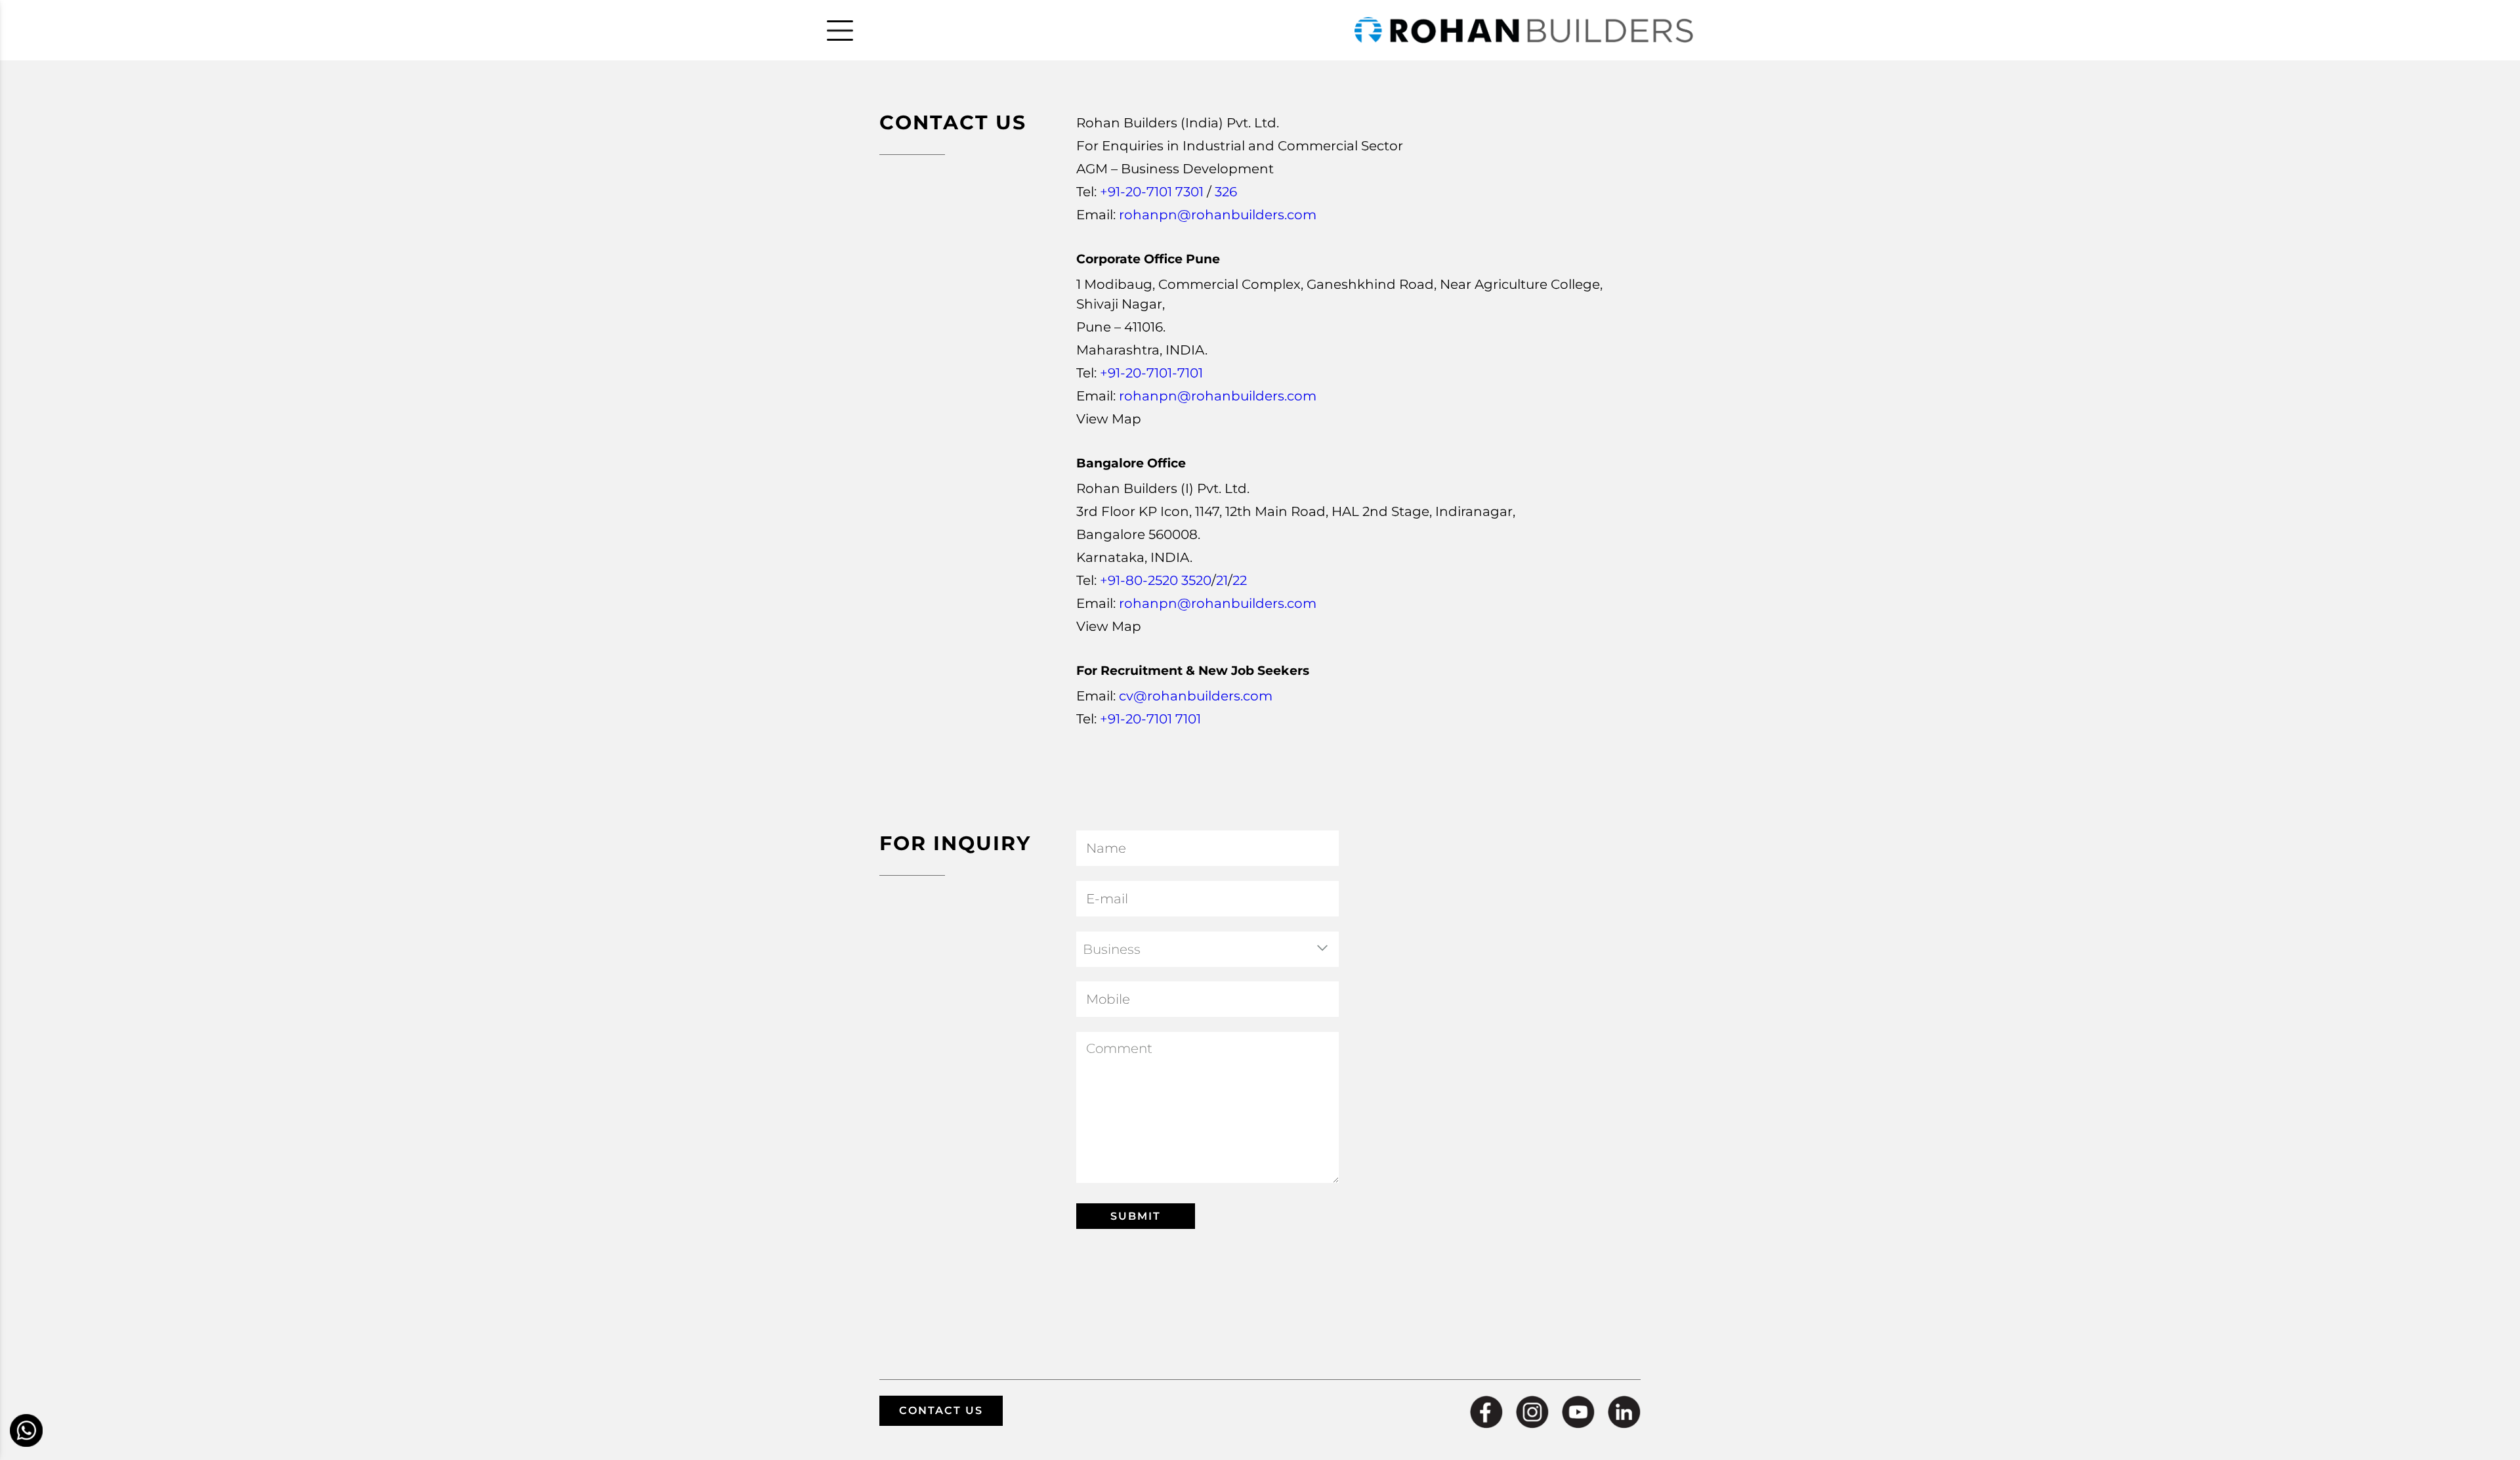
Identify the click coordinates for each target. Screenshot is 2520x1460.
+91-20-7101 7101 (1150, 719)
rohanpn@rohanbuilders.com (1218, 215)
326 (1226, 192)
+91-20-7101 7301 (1152, 192)
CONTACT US (941, 1410)
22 (1240, 580)
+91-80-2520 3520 (1156, 580)
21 (1222, 580)
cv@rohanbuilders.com (1196, 696)
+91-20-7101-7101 (1151, 373)
